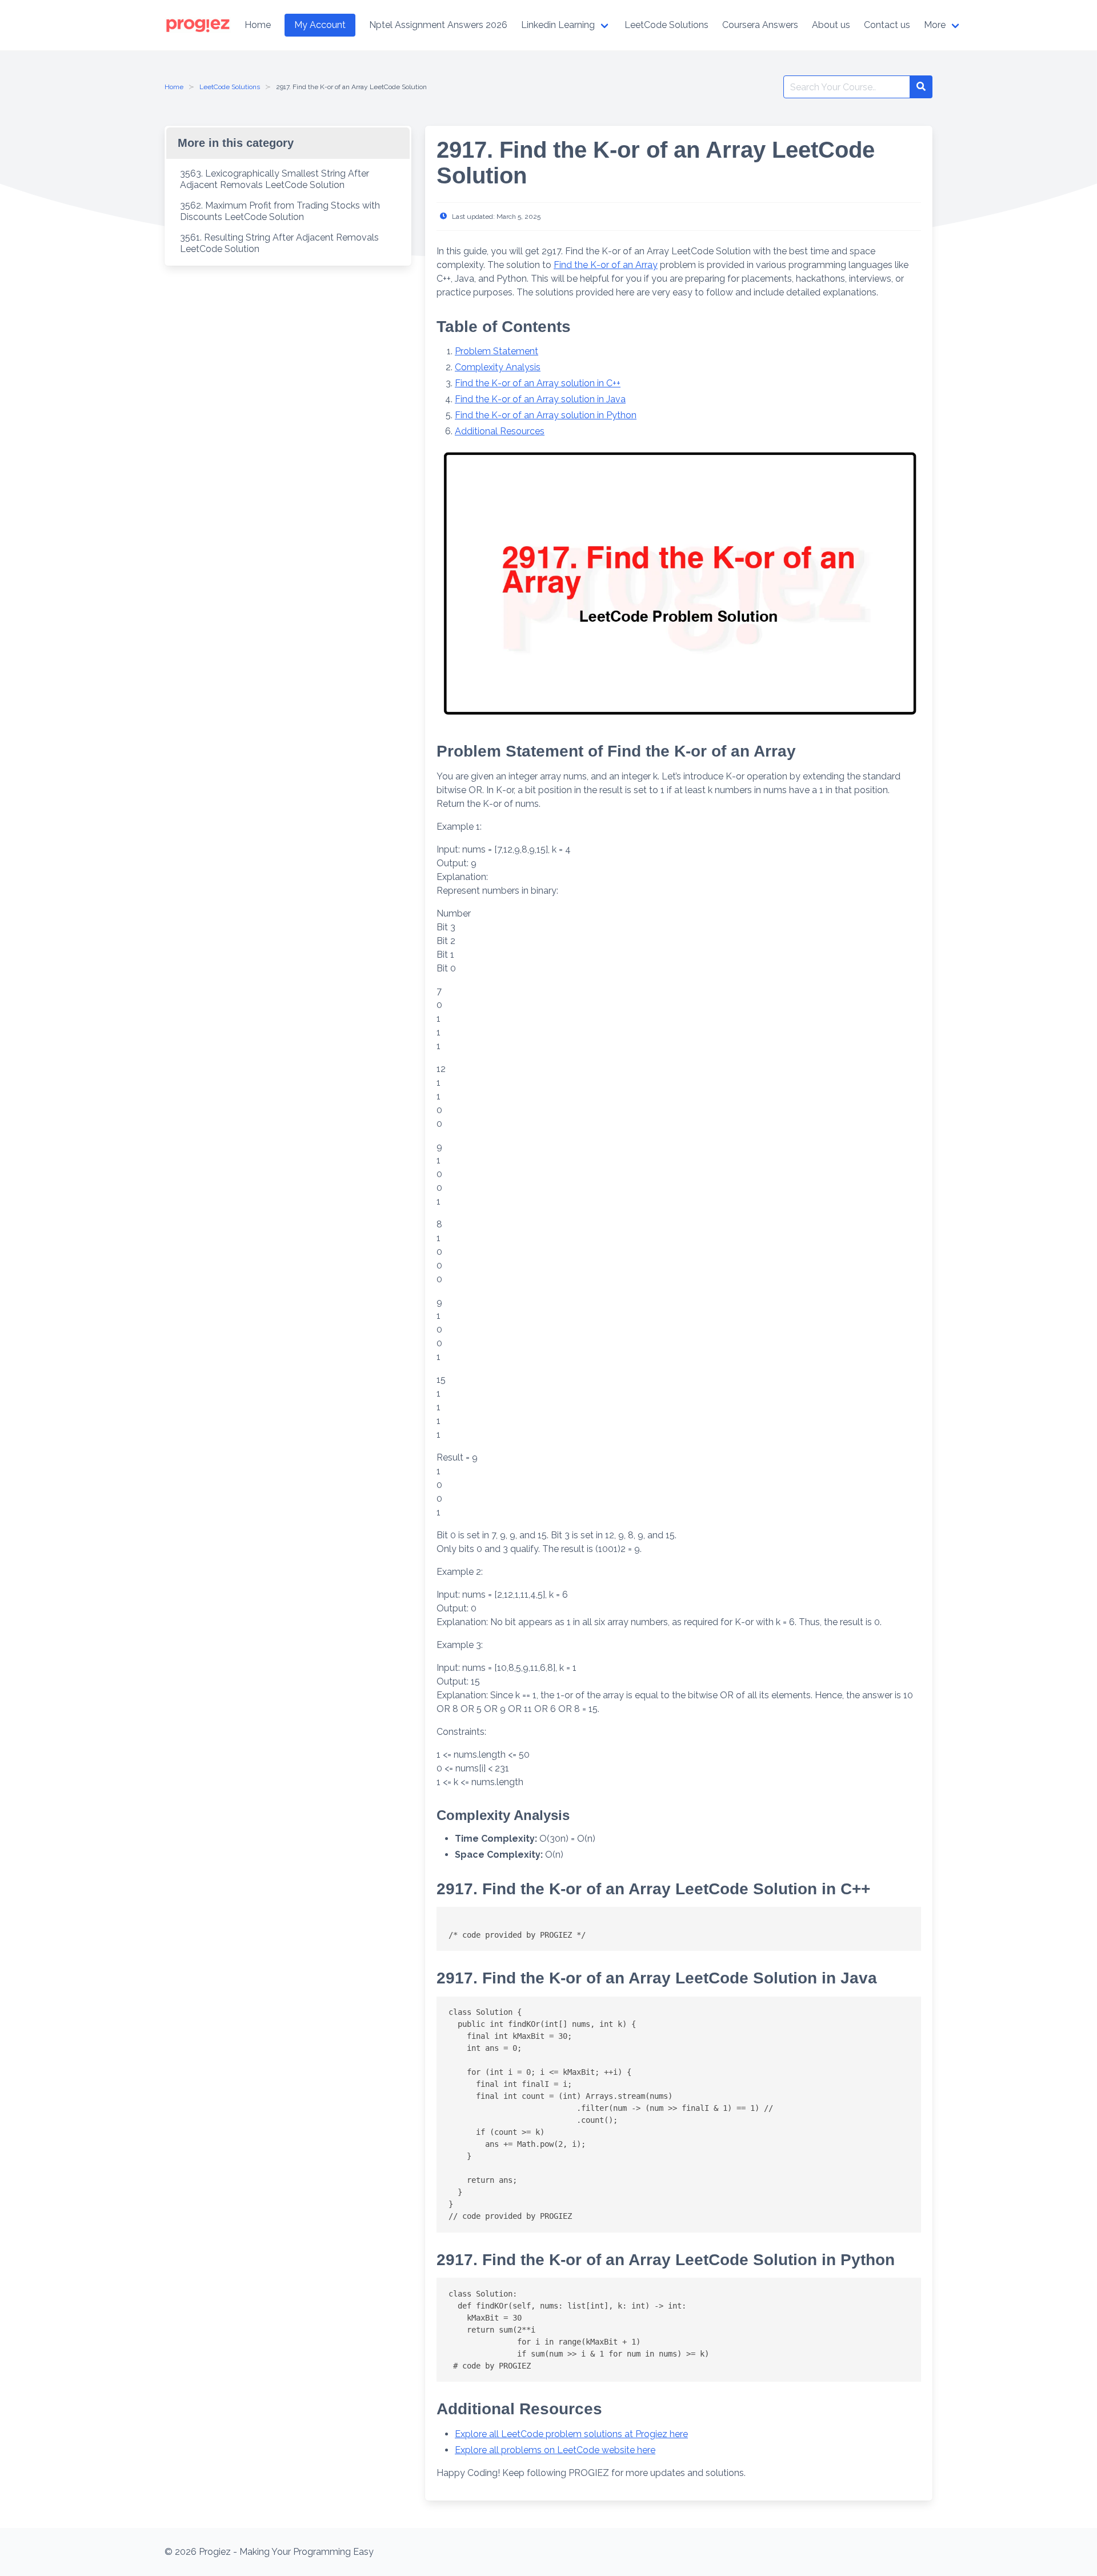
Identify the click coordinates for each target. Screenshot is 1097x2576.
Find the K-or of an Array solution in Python (546, 415)
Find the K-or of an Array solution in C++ (538, 383)
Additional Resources (500, 431)
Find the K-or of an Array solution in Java (540, 399)
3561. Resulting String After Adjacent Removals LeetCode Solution (279, 243)
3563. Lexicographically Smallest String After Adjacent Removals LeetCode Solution (275, 179)
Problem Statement (497, 351)
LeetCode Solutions (230, 87)
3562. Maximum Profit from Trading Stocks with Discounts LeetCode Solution (280, 211)
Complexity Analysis (498, 367)
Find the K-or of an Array (606, 265)
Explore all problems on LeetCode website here (555, 2450)
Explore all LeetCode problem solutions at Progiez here (571, 2434)
